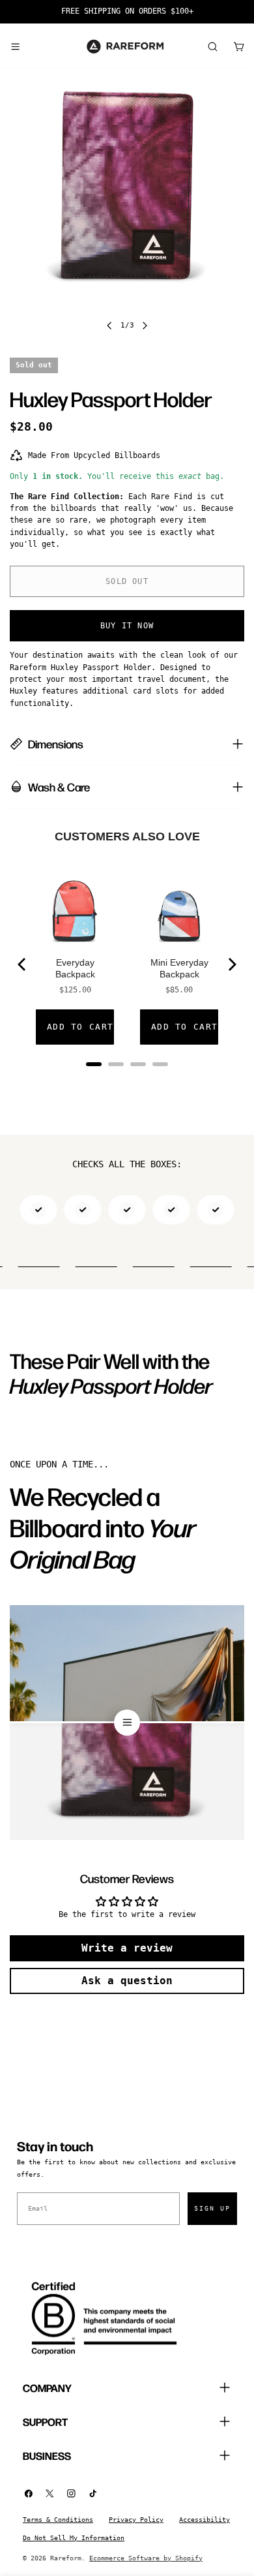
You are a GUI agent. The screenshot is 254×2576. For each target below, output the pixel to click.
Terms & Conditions (58, 2520)
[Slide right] (145, 326)
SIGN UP (212, 2208)
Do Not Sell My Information (74, 2538)
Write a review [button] (127, 1948)
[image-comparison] (127, 1723)
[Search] (212, 46)
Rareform (66, 2558)
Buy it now (127, 626)
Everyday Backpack (75, 968)
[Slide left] (109, 326)
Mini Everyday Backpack (179, 968)
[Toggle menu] (15, 46)
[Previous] (23, 964)
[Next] (231, 964)
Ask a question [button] (127, 1981)
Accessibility (205, 2520)
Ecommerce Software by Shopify (146, 2558)
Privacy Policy (136, 2520)
